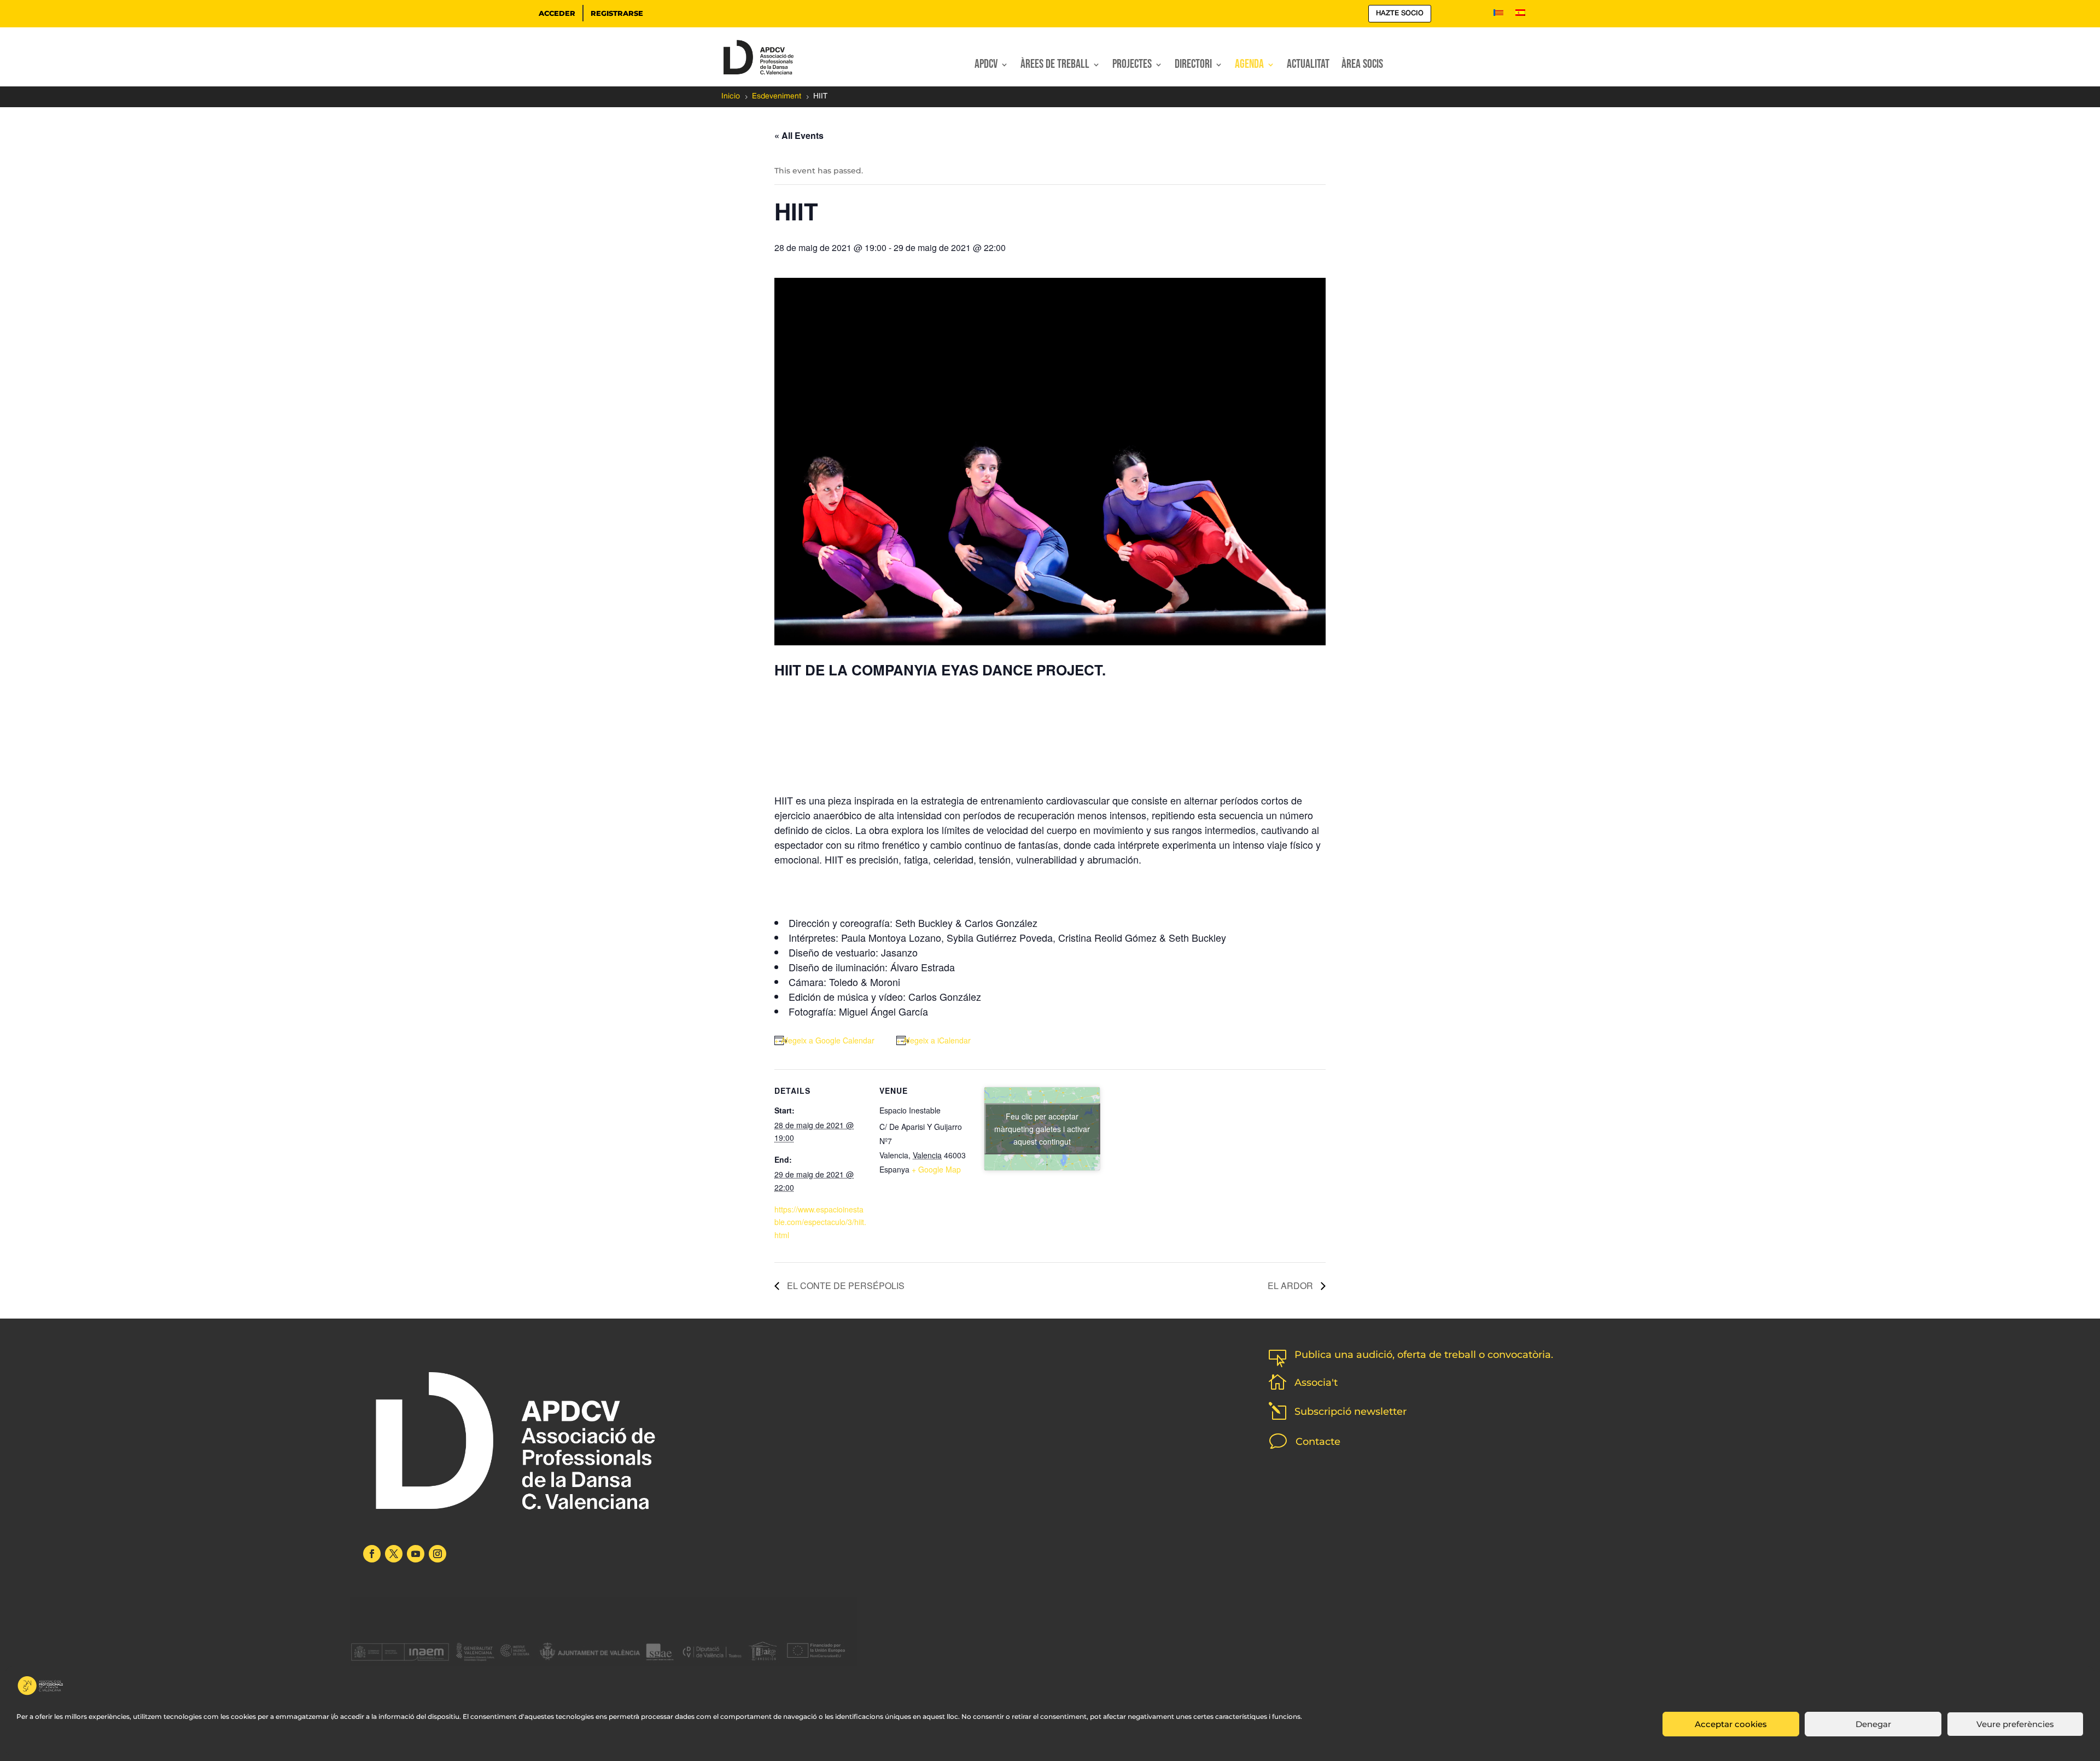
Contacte (1318, 1442)
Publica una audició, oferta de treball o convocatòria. (1424, 1355)
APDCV (986, 66)
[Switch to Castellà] (1520, 15)
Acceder (557, 13)
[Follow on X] (394, 1554)
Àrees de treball (1055, 66)
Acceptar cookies (1731, 1724)
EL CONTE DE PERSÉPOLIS (845, 1285)
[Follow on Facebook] (372, 1554)
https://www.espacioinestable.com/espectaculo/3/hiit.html (820, 1222)
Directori (1193, 66)
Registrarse (617, 13)
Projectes (1132, 66)
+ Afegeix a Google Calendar (824, 1040)
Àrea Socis (1362, 66)
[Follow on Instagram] (437, 1554)
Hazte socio (1400, 13)
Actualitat (1308, 66)
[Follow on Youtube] (416, 1554)
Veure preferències (2015, 1724)
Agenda (1249, 66)
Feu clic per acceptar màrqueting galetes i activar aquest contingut (1042, 1128)
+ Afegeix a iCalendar (934, 1040)
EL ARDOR (1291, 1285)
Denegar (1873, 1724)
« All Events (799, 135)
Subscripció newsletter (1351, 1412)
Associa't (1316, 1383)
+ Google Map (936, 1169)
